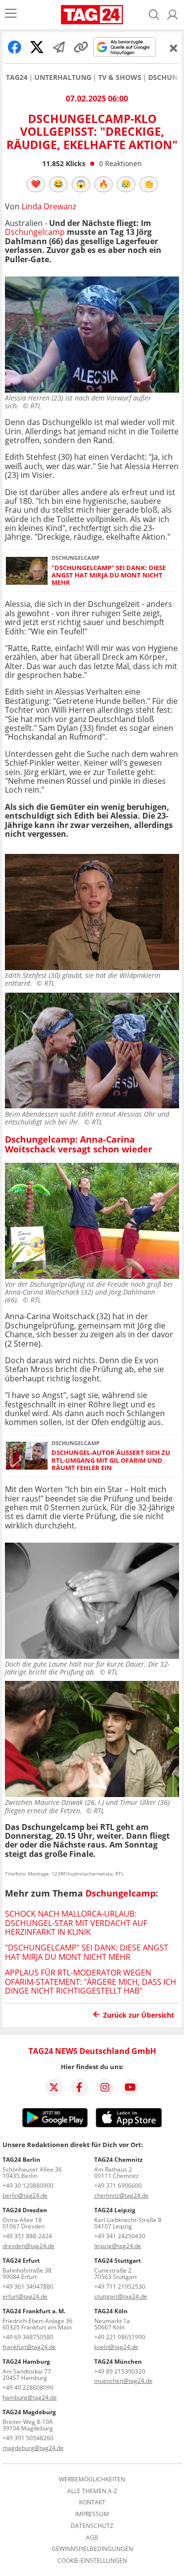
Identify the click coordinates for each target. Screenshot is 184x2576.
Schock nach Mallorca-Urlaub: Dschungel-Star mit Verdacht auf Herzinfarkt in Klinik (76, 1923)
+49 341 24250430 (120, 2236)
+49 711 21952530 (120, 2287)
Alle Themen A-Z (92, 2491)
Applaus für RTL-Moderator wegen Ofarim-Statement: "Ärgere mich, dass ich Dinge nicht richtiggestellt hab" (91, 1982)
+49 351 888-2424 (27, 2236)
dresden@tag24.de (28, 2246)
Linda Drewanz (49, 206)
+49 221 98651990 (120, 2337)
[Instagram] (105, 2087)
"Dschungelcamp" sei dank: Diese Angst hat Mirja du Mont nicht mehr (109, 575)
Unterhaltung (63, 77)
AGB (92, 2538)
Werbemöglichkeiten (92, 2479)
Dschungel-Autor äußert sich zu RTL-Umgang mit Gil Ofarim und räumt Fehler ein (111, 1460)
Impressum (92, 2514)
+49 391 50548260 (28, 2438)
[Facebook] (79, 2087)
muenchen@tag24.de (123, 2381)
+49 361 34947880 (28, 2287)
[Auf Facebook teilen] (15, 47)
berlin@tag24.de (25, 2195)
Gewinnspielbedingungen (92, 2549)
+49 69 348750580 (28, 2337)
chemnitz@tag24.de (121, 2195)
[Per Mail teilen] (59, 47)
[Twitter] (54, 2087)
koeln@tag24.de (116, 2347)
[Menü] (11, 14)
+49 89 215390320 (120, 2371)
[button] (173, 15)
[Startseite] (92, 15)
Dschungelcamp (35, 232)
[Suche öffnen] (154, 15)
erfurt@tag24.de (25, 2296)
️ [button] (36, 184)
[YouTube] (131, 2087)
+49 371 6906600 (118, 2186)
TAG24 (17, 77)
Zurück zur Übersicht (139, 2015)
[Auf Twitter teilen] (37, 47)
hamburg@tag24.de (30, 2397)
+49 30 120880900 (28, 2186)
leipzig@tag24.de (118, 2246)
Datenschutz (92, 2526)
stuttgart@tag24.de (121, 2296)
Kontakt (92, 2502)
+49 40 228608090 (28, 2388)
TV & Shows (120, 77)
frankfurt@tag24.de (29, 2347)
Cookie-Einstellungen (92, 2561)
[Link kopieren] (81, 47)
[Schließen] (174, 48)
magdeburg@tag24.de (33, 2448)
